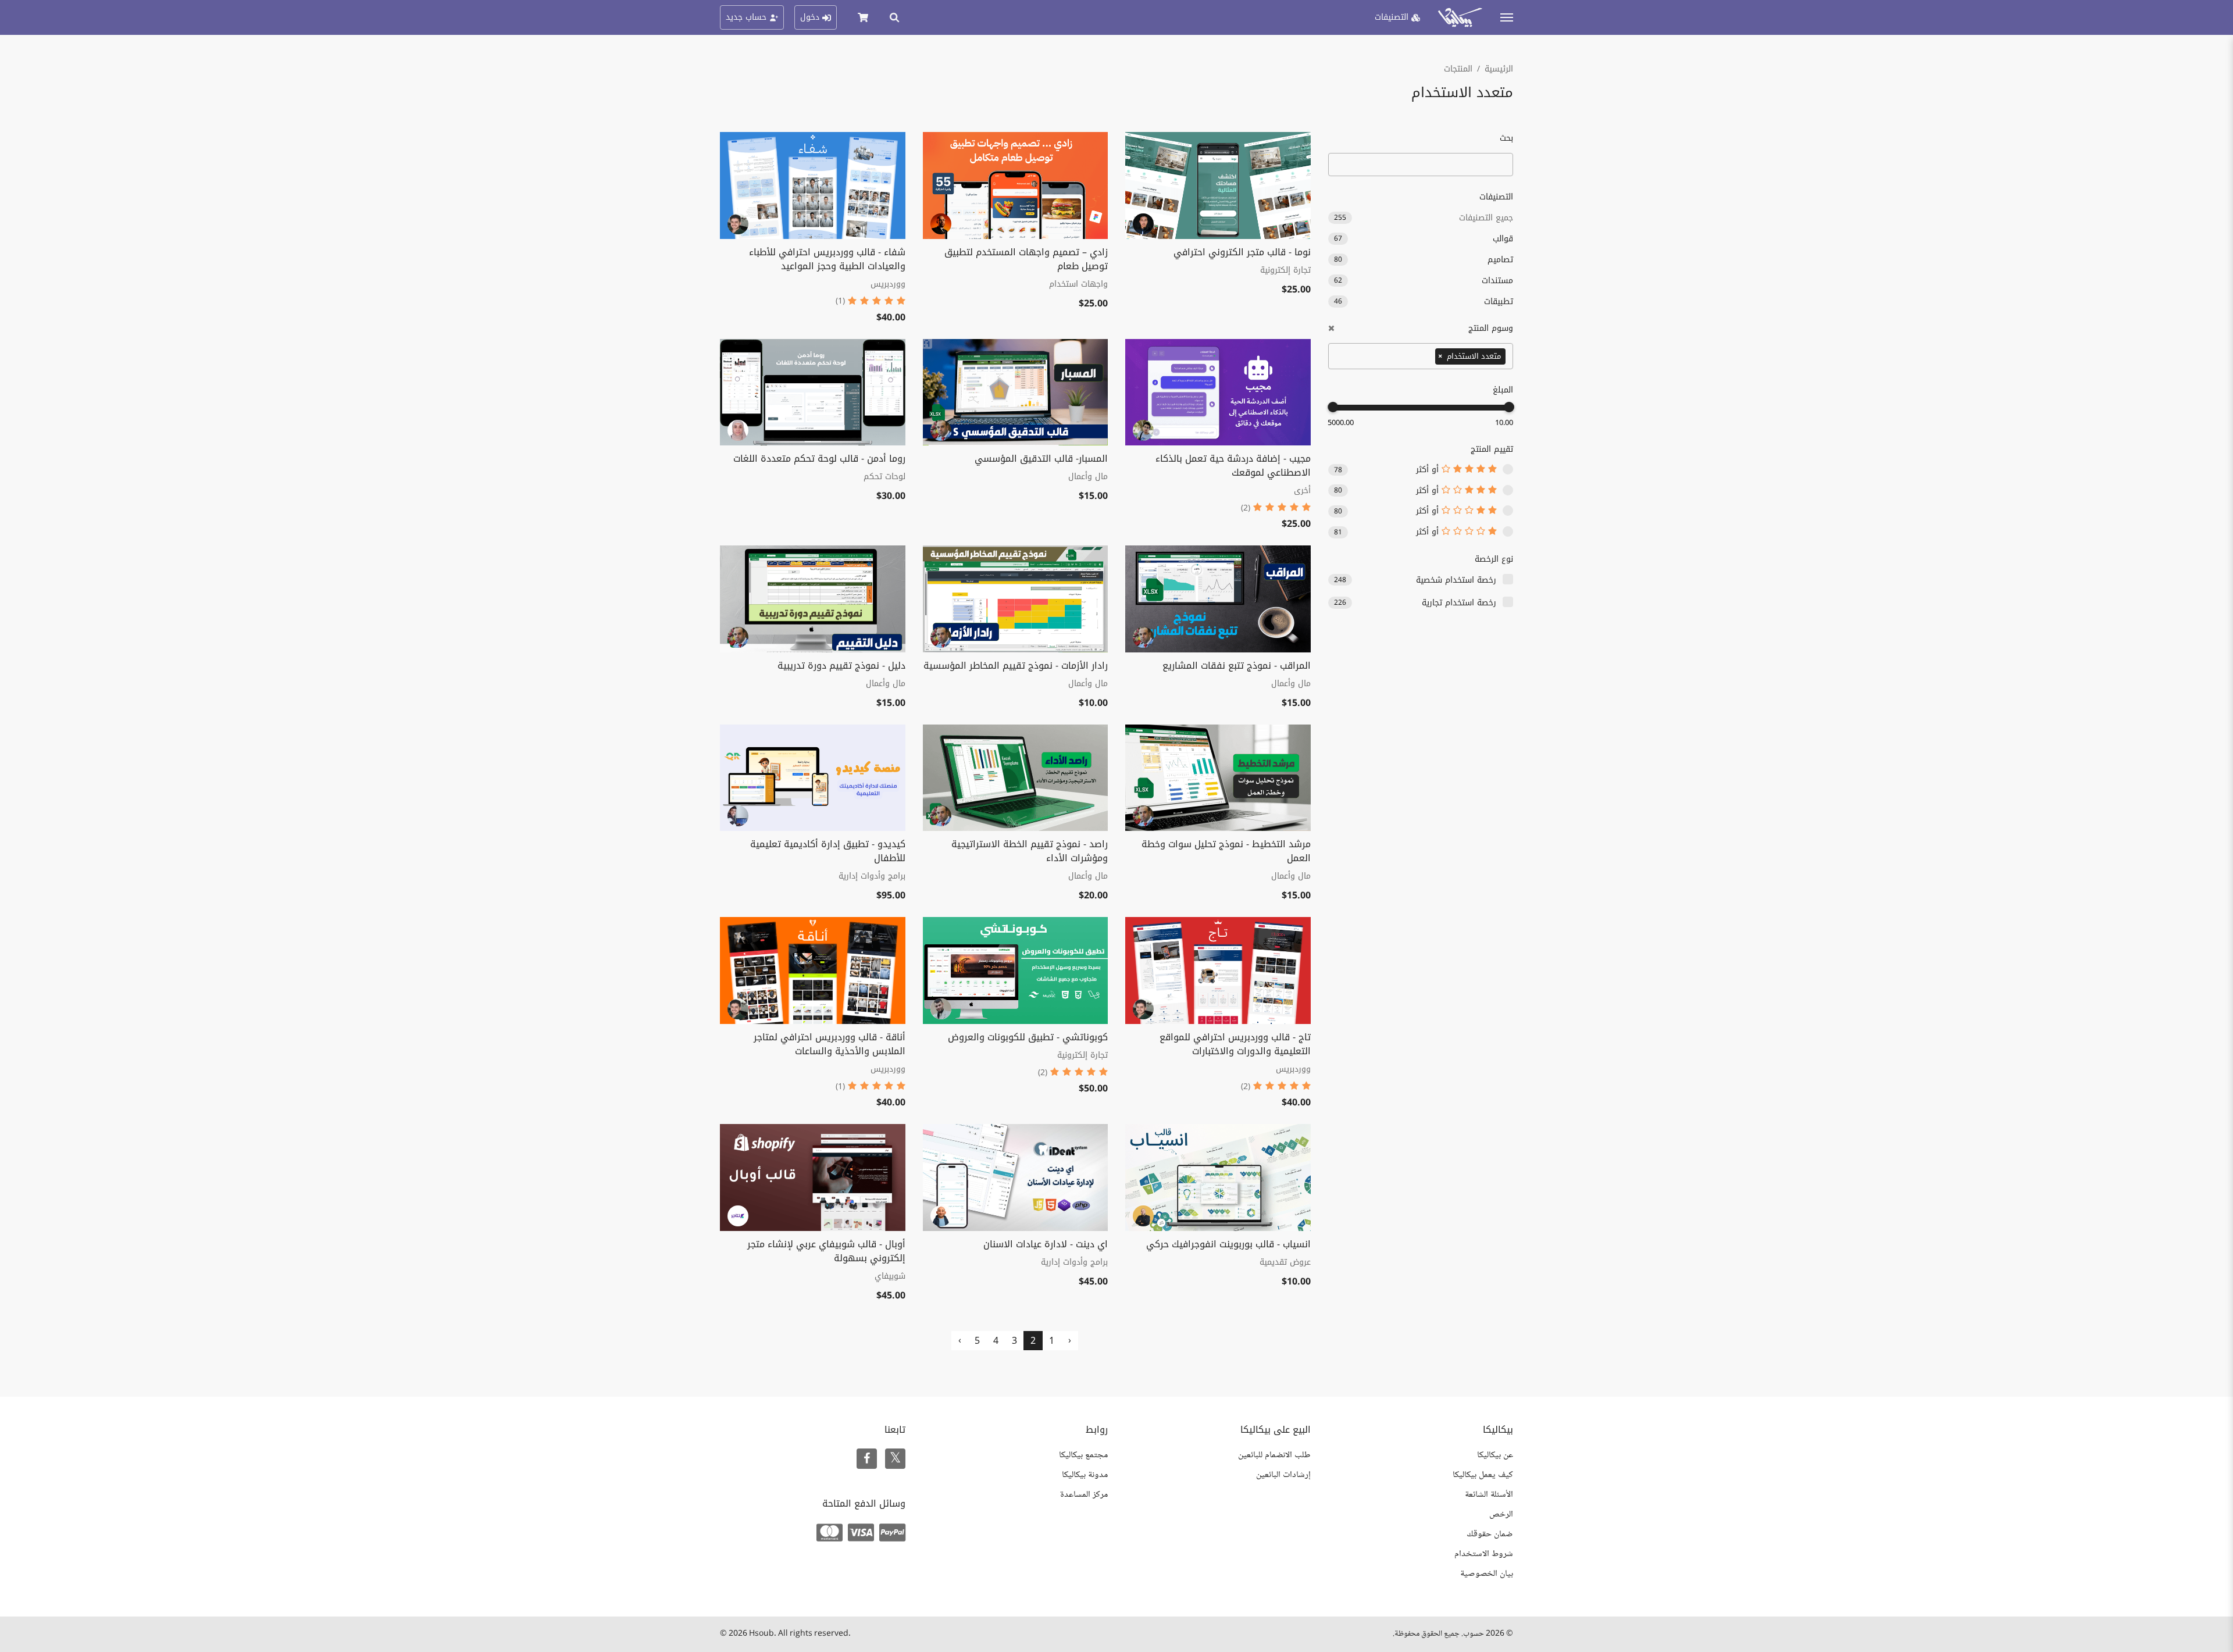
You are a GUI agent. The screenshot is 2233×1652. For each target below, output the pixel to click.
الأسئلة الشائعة (1489, 1495)
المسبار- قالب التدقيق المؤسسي (1041, 459)
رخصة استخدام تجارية (1459, 603)
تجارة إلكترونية (1285, 270)
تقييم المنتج (1492, 449)
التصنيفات (1496, 197)
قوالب (1424, 239)
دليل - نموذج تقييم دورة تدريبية (841, 666)
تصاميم (1424, 260)
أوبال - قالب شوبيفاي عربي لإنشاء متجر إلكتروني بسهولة (826, 1251)
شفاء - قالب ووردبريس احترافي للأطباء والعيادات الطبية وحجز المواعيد (827, 259)
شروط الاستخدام (1484, 1554)
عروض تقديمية (1285, 1262)
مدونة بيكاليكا (1085, 1475)
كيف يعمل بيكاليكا (1483, 1475)
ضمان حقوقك (1490, 1534)
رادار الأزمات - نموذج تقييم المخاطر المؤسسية (1016, 666)
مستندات (1424, 281)
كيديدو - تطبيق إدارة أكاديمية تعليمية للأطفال (828, 851)
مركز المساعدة (1084, 1495)
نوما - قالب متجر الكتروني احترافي (1242, 252)
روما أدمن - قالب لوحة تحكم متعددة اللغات (819, 459)
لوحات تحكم (884, 477)
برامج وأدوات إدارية (872, 876)
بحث (1506, 138)
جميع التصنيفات (1424, 218)
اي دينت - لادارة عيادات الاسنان (1046, 1244)
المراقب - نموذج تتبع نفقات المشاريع (1237, 666)
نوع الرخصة (1494, 559)
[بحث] (894, 17)
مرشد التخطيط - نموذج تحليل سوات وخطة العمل (1226, 851)
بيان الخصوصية (1487, 1574)
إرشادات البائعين (1283, 1475)
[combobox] (1421, 356)
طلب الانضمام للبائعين (1274, 1455)
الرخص (1501, 1514)
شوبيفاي (890, 1276)
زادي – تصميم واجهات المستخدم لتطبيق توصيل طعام (1026, 259)
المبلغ (1503, 390)
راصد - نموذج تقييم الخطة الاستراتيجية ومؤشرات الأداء (1030, 851)
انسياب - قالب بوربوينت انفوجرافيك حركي (1228, 1244)
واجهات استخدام (1078, 284)
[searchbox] (1429, 355)
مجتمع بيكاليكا (1083, 1455)
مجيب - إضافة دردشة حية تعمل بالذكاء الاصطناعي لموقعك (1233, 465)
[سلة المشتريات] (863, 17)
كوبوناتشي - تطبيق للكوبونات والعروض (1028, 1037)
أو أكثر (1429, 470)
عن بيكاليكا (1495, 1455)
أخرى (1302, 490)
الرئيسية (1499, 69)
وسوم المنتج (1491, 328)
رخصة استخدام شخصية (1456, 580)
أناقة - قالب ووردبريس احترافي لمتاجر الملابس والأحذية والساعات (830, 1044)
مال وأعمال (1088, 477)
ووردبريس (888, 284)
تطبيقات (1424, 302)
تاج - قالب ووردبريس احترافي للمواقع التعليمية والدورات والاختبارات (1235, 1044)
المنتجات (1458, 69)
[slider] (1509, 407)
